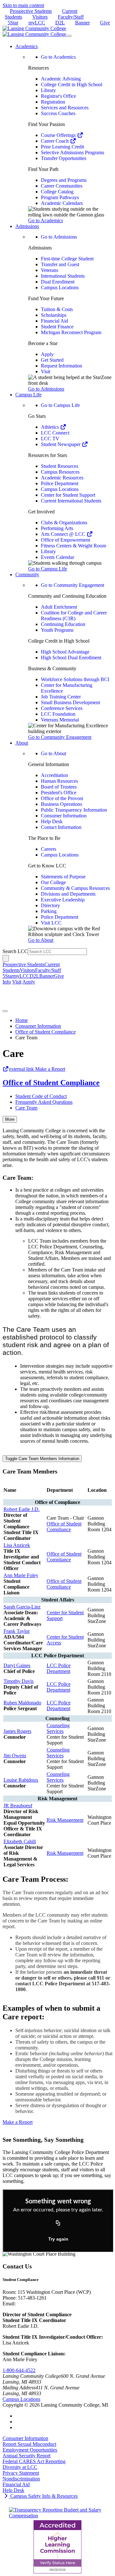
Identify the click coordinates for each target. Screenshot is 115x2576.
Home (22, 1020)
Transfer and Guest (60, 264)
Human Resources (59, 781)
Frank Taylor (17, 1631)
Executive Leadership (63, 900)
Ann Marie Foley (21, 1575)
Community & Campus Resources (75, 888)
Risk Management (65, 1820)
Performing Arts (57, 528)
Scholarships (54, 315)
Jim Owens (15, 1756)
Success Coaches (58, 113)
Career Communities (62, 186)
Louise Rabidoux (21, 1780)
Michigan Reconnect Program (71, 332)
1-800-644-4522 (19, 2370)
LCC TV (50, 439)
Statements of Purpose (63, 877)
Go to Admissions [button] (46, 389)
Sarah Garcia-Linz (22, 1607)
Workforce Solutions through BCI (75, 679)
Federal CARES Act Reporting (34, 2461)
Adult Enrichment (59, 607)
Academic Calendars (62, 203)
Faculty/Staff (71, 17)
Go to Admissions (59, 237)
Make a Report (37, 1069)
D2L (60, 23)
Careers (49, 849)
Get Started (52, 360)
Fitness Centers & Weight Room (73, 546)
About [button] (22, 743)
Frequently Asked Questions (44, 1102)
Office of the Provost (62, 798)
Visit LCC (51, 923)
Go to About (54, 753)
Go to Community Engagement (73, 585)
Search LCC (15, 951)
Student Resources (60, 466)
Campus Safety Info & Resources (43, 2496)
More (10, 1119)
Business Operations (61, 804)
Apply (47, 354)
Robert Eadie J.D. (22, 1509)
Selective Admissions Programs (73, 152)
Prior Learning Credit (62, 147)
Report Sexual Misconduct (29, 2444)
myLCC (37, 23)
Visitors (40, 17)
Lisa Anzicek (17, 1545)
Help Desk (52, 821)
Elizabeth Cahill (20, 1841)
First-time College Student (67, 259)
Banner (82, 23)
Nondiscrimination (21, 2479)
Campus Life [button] (28, 395)
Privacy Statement (21, 2473)
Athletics (50, 427)
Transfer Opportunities (64, 158)
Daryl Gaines (17, 1665)
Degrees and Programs (64, 180)
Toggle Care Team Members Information (42, 1459)
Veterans (50, 270)
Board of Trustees (59, 787)
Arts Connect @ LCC (64, 534)
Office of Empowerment (65, 540)
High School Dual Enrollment (71, 658)
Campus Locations (60, 287)
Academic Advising (61, 79)
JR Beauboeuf (18, 1806)
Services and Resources (65, 108)
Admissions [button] (27, 226)
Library (48, 90)
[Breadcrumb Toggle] (5, 1011)
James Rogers (17, 1731)
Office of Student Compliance (46, 1032)
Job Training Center (61, 697)
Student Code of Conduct (41, 1096)
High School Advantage (65, 652)
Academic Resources (62, 478)
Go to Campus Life (60, 405)
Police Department (60, 483)
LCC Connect (55, 433)
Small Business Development (70, 702)
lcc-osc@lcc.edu (34, 2304)
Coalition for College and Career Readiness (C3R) (74, 616)
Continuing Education (63, 624)
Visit (46, 372)
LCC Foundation (58, 714)
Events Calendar (57, 557)
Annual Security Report (27, 2456)
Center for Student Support (68, 495)
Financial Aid (54, 321)
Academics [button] (27, 46)
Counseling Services (58, 1728)
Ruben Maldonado (22, 1703)
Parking (49, 911)
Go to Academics (58, 57)
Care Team (26, 1108)
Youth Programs (57, 630)
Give (105, 23)
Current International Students (71, 501)
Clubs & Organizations (64, 523)
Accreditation (54, 775)
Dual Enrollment (58, 282)
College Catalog (57, 192)
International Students (63, 276)
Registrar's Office (58, 96)
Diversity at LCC (20, 2467)
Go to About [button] (41, 940)
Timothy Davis (19, 1681)
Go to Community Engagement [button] (60, 737)
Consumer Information (64, 816)
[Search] (6, 958)
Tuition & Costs (57, 309)
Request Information (61, 366)
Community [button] (27, 574)
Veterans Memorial (60, 720)
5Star (13, 23)
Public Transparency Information (74, 810)
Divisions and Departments (68, 894)
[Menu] (69, 36)
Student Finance (57, 327)
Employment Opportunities (30, 2450)
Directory (50, 905)
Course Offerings (59, 135)
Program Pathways (60, 197)
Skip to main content (23, 5)
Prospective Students (31, 11)
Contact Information (61, 827)
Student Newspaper (61, 444)
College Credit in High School (72, 84)
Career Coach (55, 141)
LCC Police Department (59, 1668)
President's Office (59, 793)
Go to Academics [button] (46, 220)
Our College (53, 882)
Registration (53, 102)
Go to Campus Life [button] (48, 569)
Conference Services (62, 708)
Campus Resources (60, 472)
